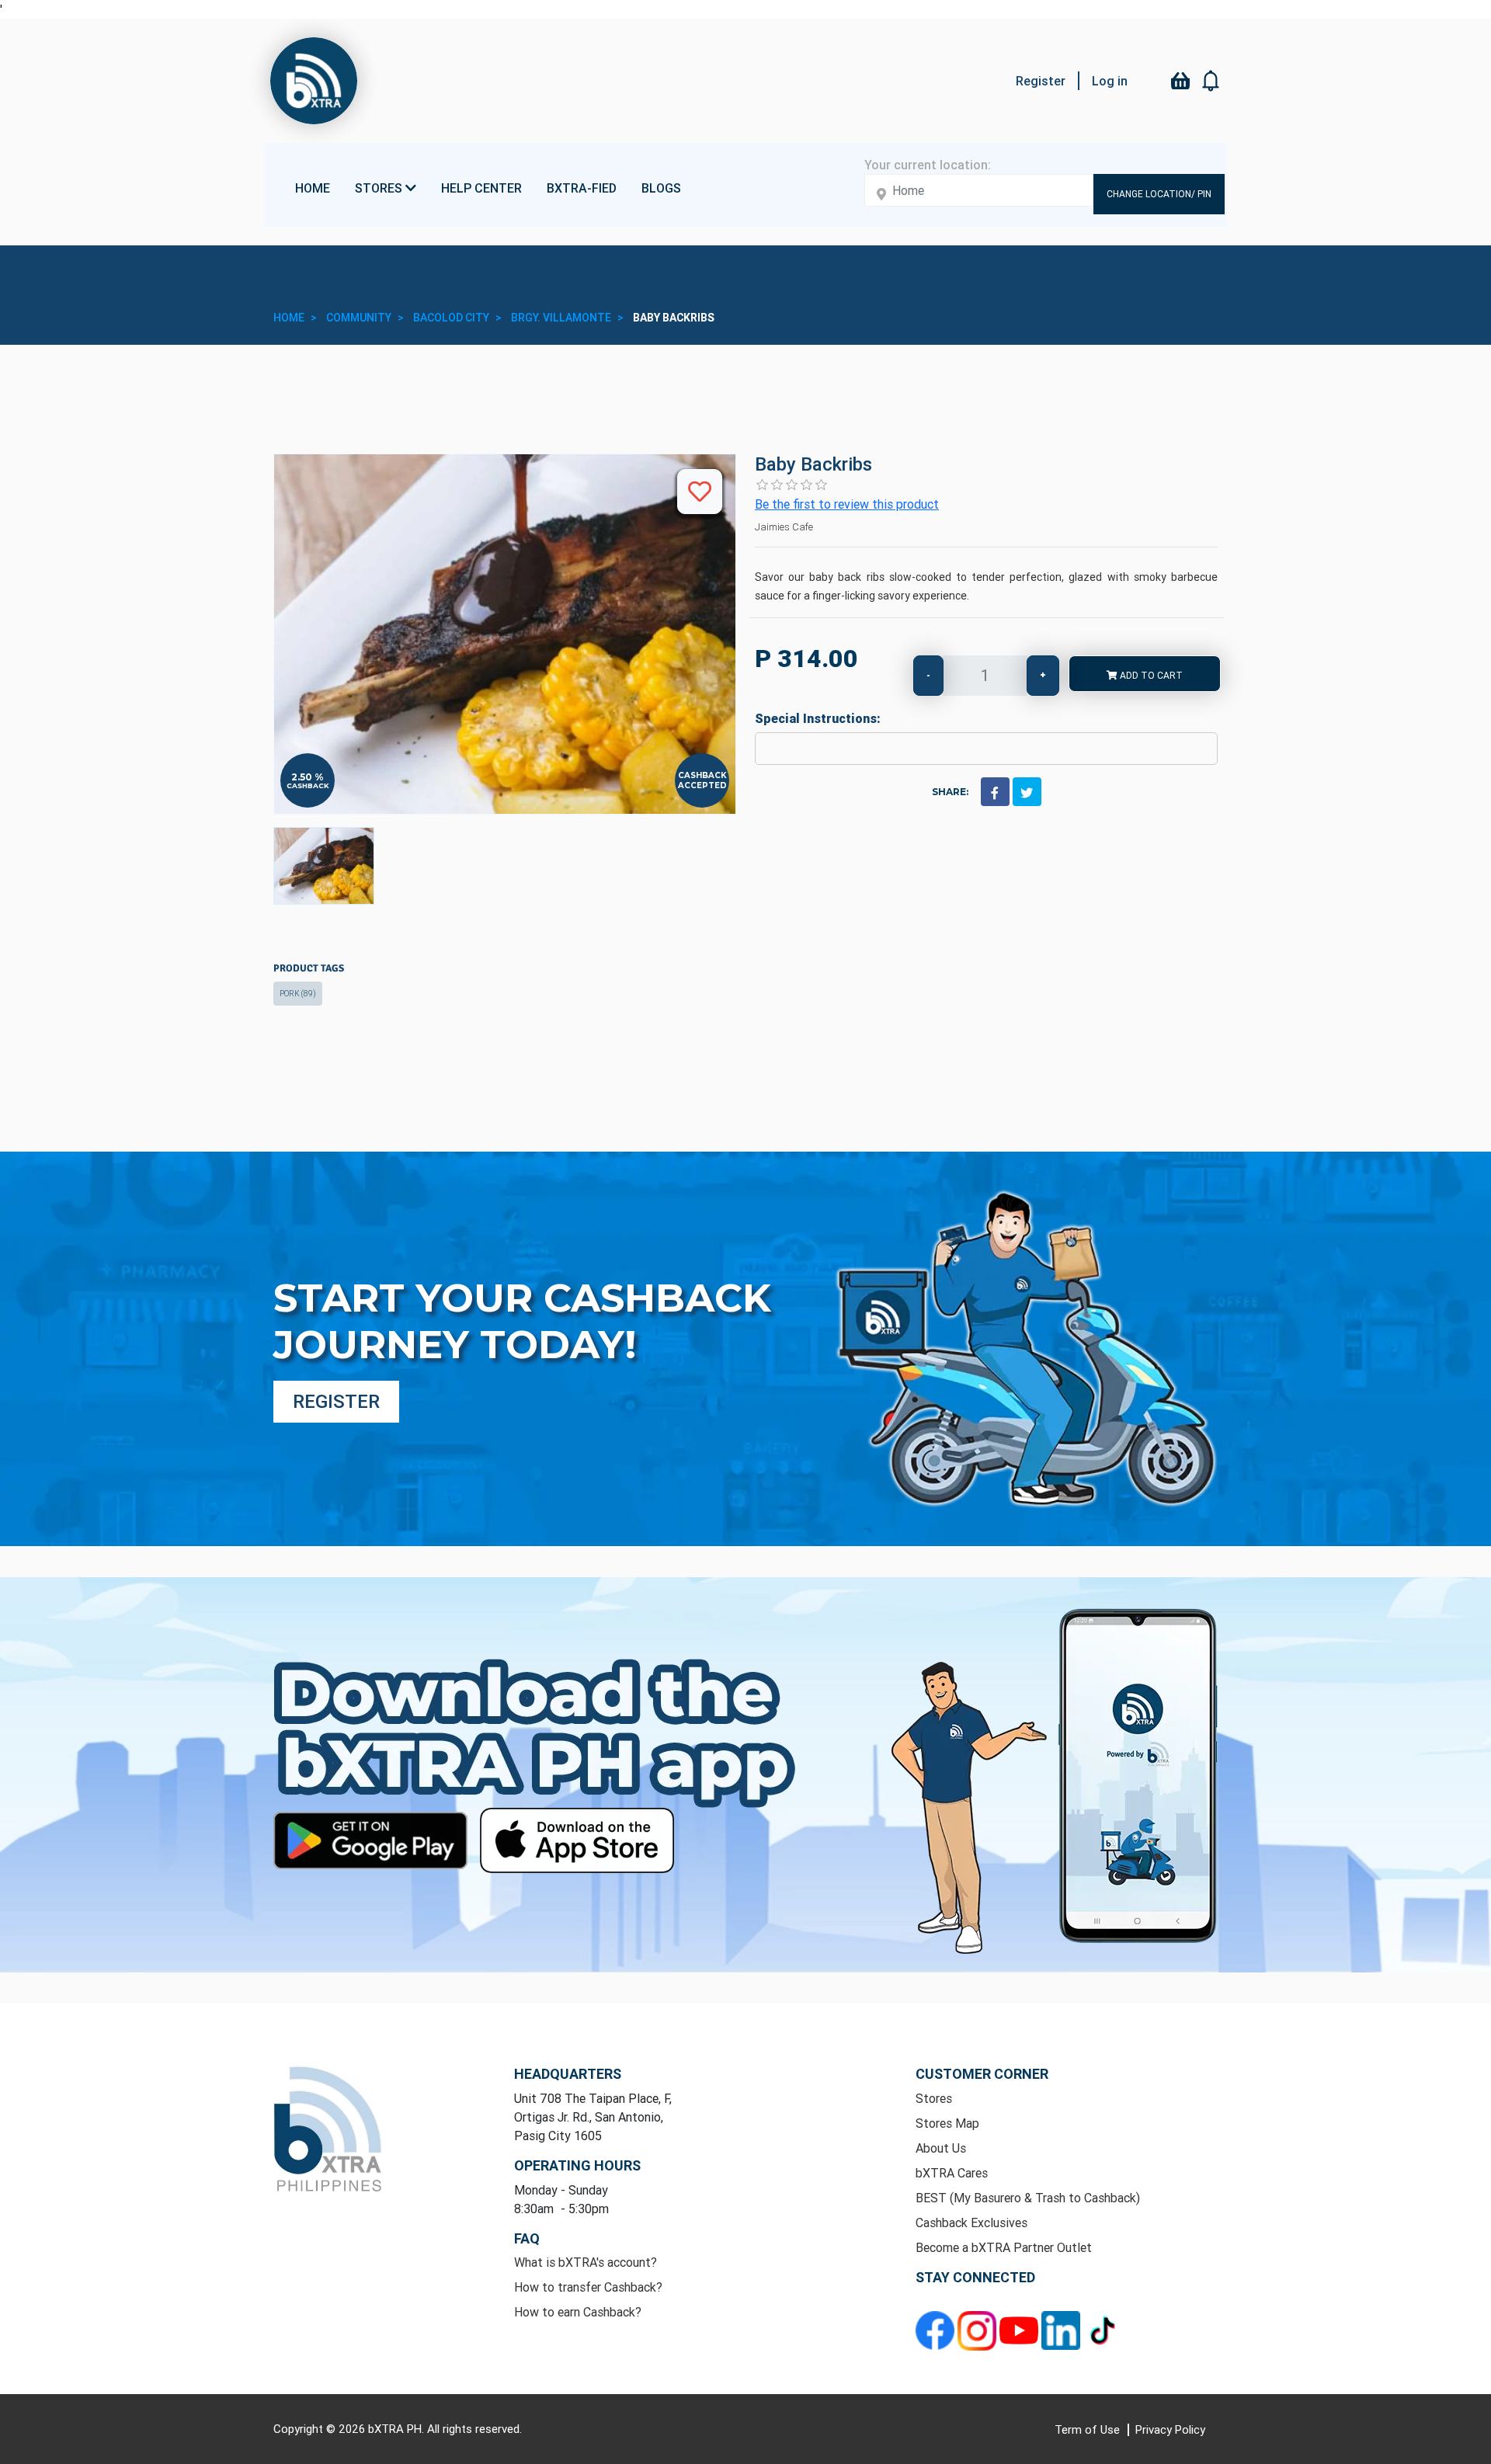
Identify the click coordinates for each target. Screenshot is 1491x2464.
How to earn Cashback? (578, 2312)
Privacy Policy (1170, 2429)
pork (298, 994)
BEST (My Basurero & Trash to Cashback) (1028, 2198)
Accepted (702, 785)
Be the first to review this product (847, 504)
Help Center (481, 188)
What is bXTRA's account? (586, 2262)
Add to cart (1150, 675)
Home (313, 188)
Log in (1110, 81)
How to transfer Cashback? (588, 2287)
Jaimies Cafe (784, 527)
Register (1041, 81)
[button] (1211, 81)
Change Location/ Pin (1159, 194)
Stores (934, 2098)
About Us (941, 2148)
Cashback (308, 785)
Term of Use (1089, 2429)
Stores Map (947, 2123)
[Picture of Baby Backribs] (324, 866)
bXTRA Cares (952, 2173)
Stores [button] (380, 188)
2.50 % (308, 777)
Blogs (661, 188)
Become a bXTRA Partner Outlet (1004, 2247)
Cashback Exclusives (971, 2222)
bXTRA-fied (582, 188)
